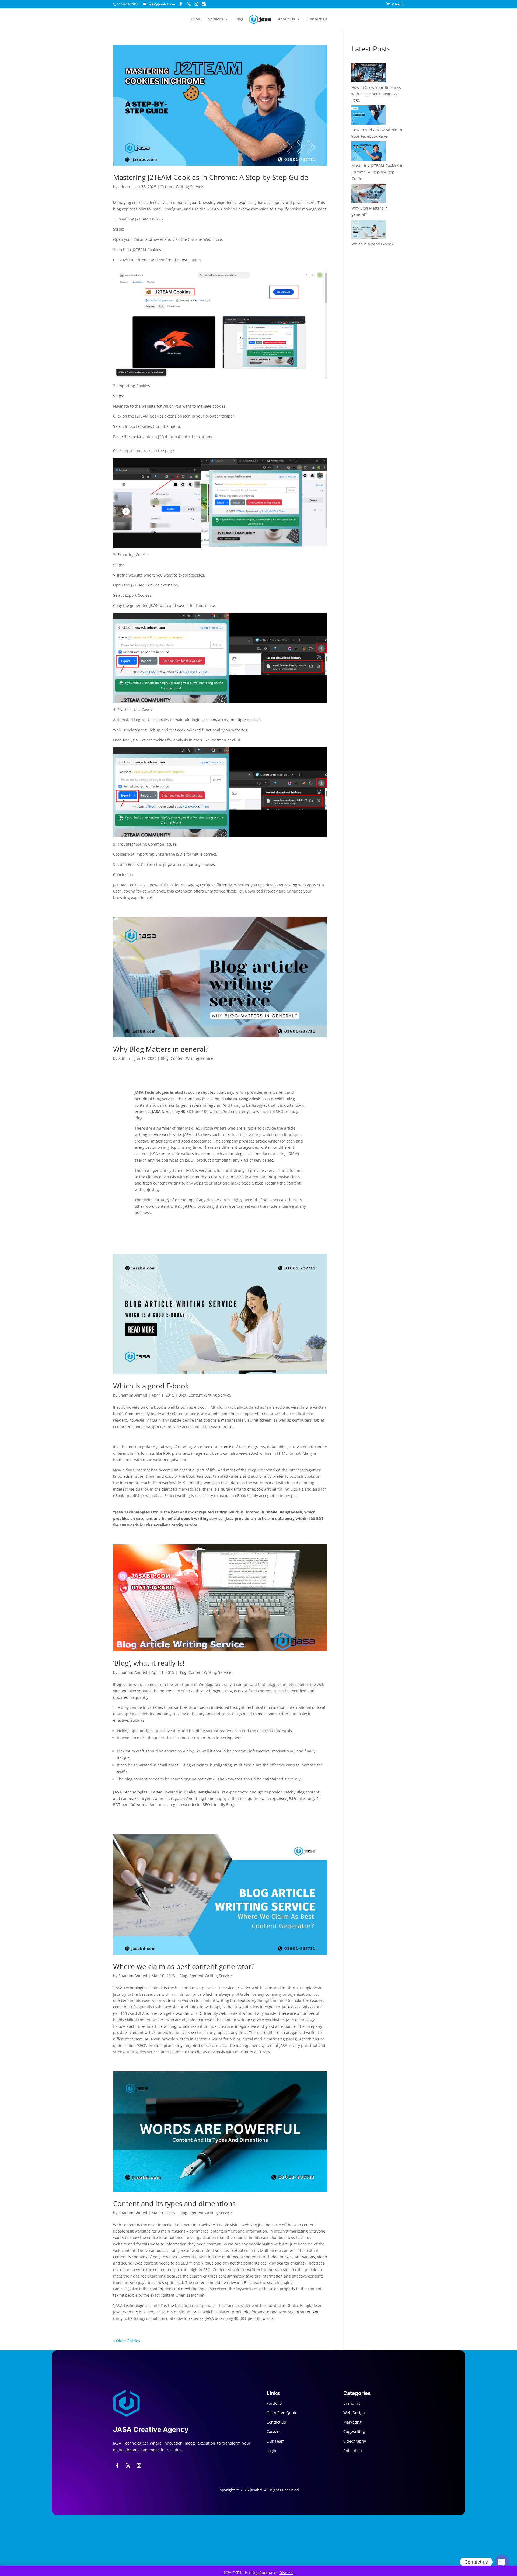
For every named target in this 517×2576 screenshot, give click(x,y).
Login (271, 2451)
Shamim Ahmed (133, 1395)
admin (124, 187)
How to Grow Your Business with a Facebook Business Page (376, 94)
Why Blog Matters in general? (161, 1049)
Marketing (352, 2422)
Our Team (276, 2441)
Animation (353, 2451)
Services (216, 19)
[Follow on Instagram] (139, 2466)
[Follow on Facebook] (117, 2466)
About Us (286, 19)
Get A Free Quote (282, 2413)
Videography (355, 2441)
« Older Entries (127, 2341)
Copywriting (354, 2431)
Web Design (354, 2413)
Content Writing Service (182, 187)
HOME (195, 19)
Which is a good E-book (151, 1386)
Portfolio (274, 2403)
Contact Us (317, 19)
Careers (274, 2431)
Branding (352, 2403)
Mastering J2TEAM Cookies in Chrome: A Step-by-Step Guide (211, 177)
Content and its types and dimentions (174, 2203)
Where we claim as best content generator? (184, 1966)
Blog (239, 19)
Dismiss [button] (286, 2573)
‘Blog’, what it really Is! (149, 1663)
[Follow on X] (128, 2466)
